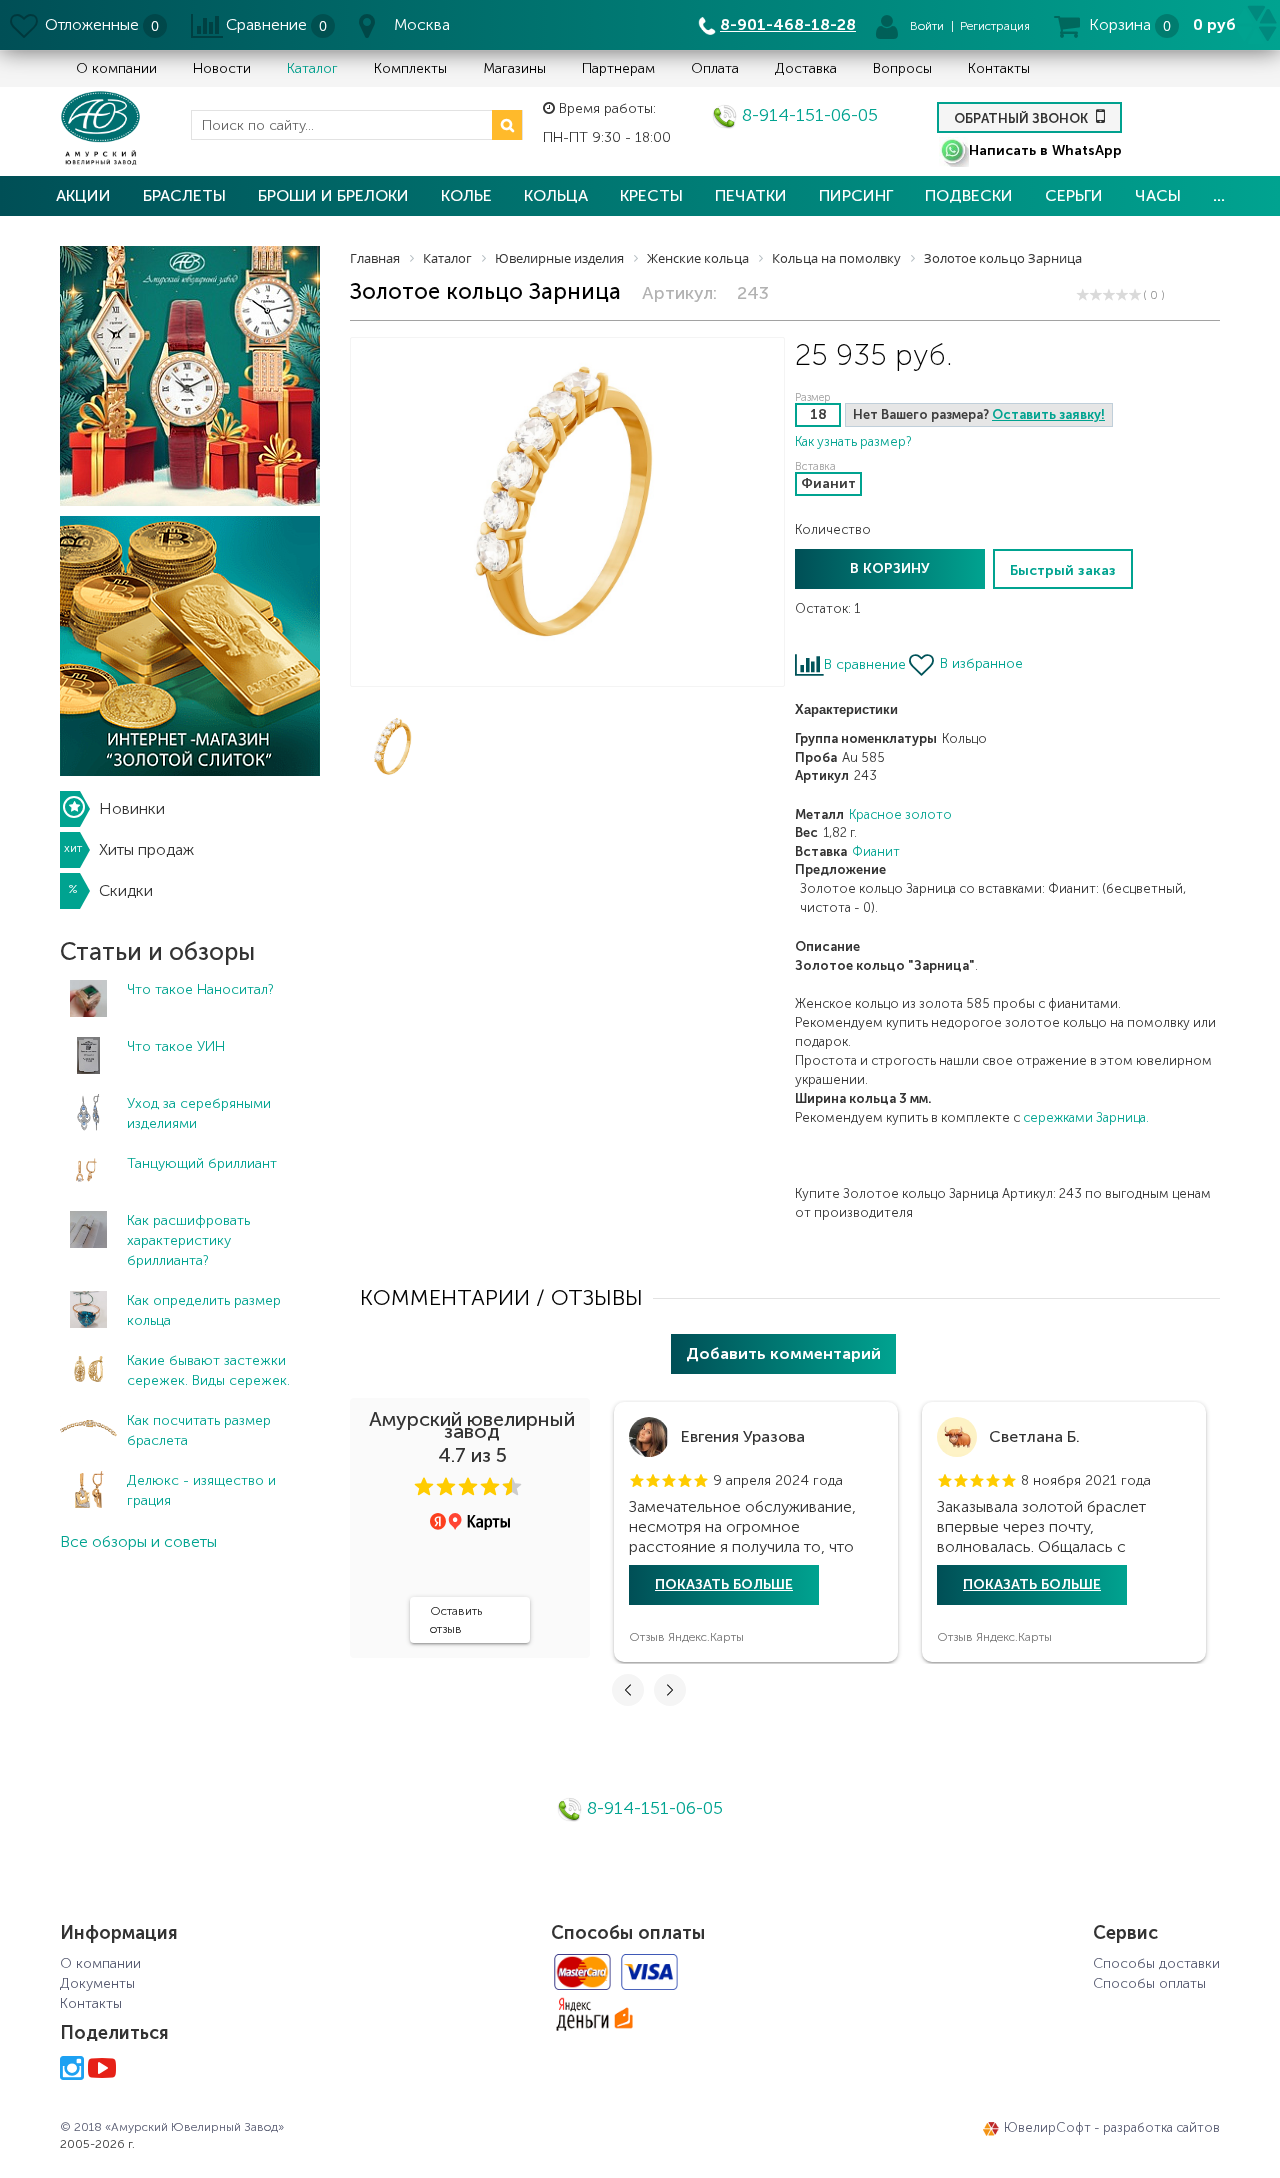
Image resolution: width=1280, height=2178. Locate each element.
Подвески (969, 195)
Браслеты (184, 195)
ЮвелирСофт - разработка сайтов (1112, 2127)
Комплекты (410, 68)
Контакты (999, 68)
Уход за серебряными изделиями (199, 1113)
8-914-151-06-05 (807, 115)
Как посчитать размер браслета (199, 1430)
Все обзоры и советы (138, 1541)
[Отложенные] (25, 25)
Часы (1158, 195)
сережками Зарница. (1086, 1117)
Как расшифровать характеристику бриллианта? (188, 1240)
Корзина (1120, 24)
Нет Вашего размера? (979, 414)
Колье (466, 195)
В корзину (890, 568)
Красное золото (900, 814)
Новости (222, 68)
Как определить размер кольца (204, 1310)
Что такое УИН (176, 1046)
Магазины (514, 68)
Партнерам (618, 68)
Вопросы (902, 68)
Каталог (312, 68)
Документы (97, 1983)
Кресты (651, 195)
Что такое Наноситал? (200, 989)
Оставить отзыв (456, 1620)
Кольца (556, 195)
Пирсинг (856, 195)
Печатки (751, 195)
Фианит (876, 851)
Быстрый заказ (1063, 570)
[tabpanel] (756, 1532)
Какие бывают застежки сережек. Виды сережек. (208, 1370)
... (1219, 195)
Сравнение (266, 24)
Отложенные (92, 24)
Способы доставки (1156, 1963)
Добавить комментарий (783, 1353)
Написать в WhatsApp (1045, 150)
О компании (116, 68)
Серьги (1074, 195)
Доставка (806, 68)
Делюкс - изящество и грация (201, 1490)
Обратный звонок (1022, 118)
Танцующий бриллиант (202, 1163)
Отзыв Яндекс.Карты (686, 1637)
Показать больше (724, 1584)
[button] (424, 1487)
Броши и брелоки (333, 195)
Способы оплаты (1149, 1983)
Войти (927, 26)
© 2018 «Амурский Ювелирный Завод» (172, 2127)
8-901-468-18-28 (788, 24)
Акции (83, 195)
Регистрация (995, 26)
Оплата (715, 68)
